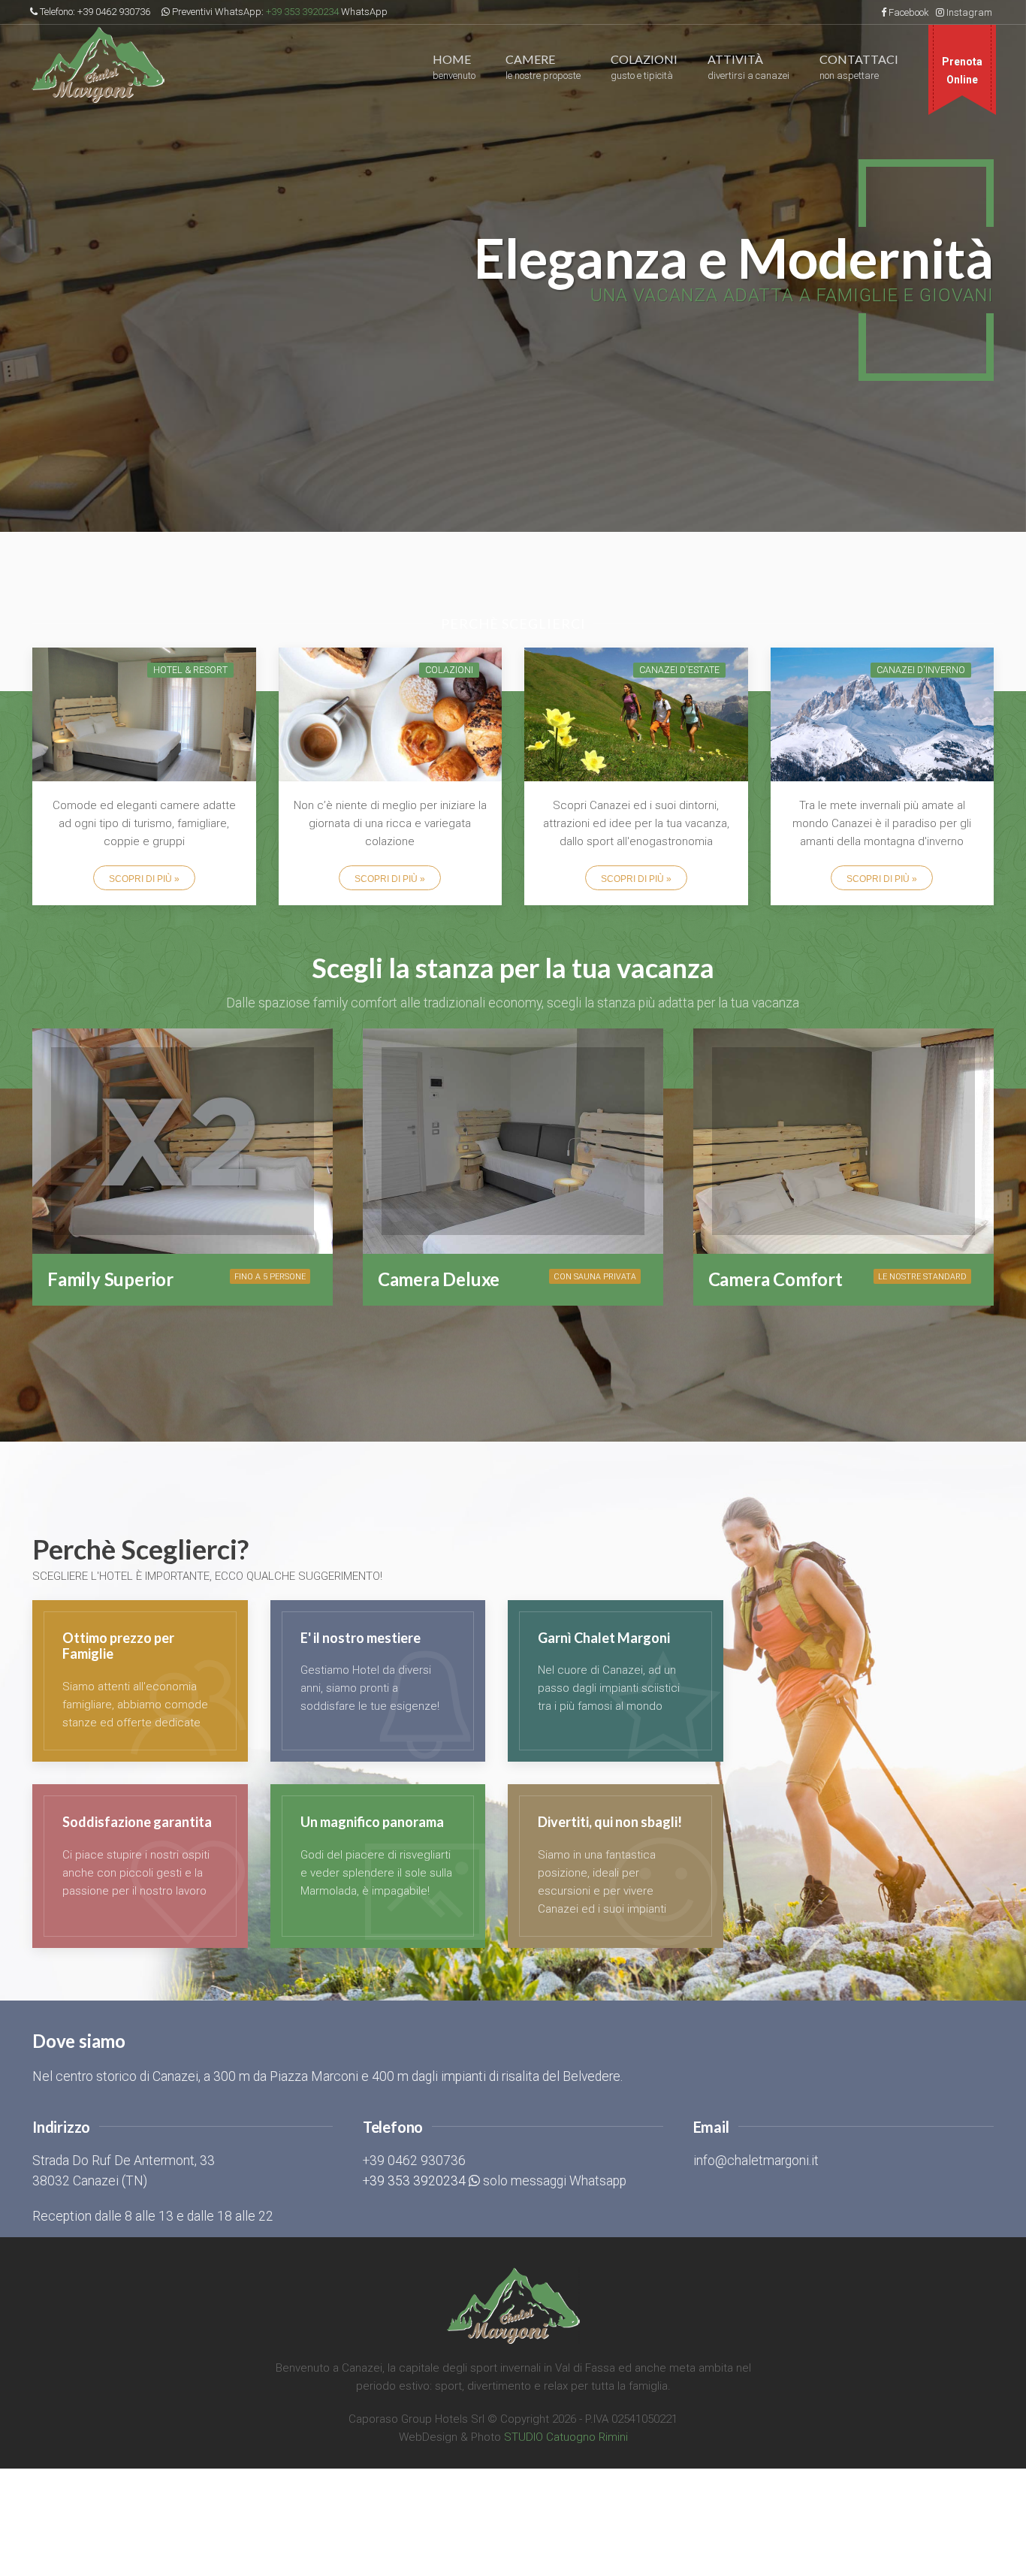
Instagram (969, 12)
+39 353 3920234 (302, 12)
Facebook (909, 12)
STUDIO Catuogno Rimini (566, 2437)
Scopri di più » (144, 879)
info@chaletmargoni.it (756, 2161)
